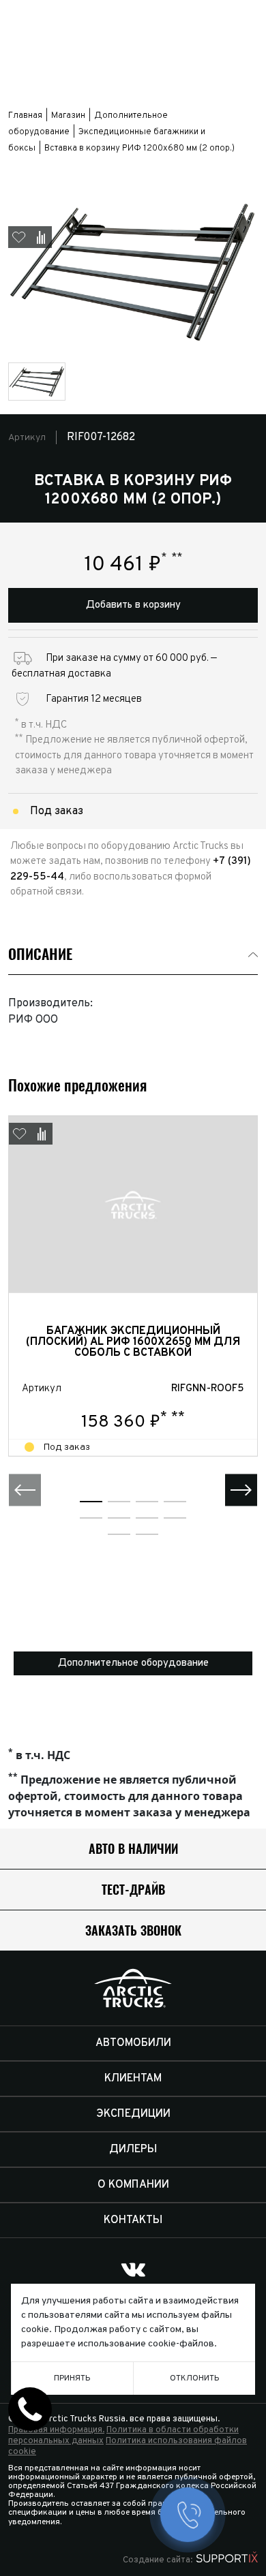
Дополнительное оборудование (133, 1663)
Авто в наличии (133, 1849)
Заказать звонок (133, 1930)
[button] (25, 1490)
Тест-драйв (133, 1890)
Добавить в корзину (133, 605)
